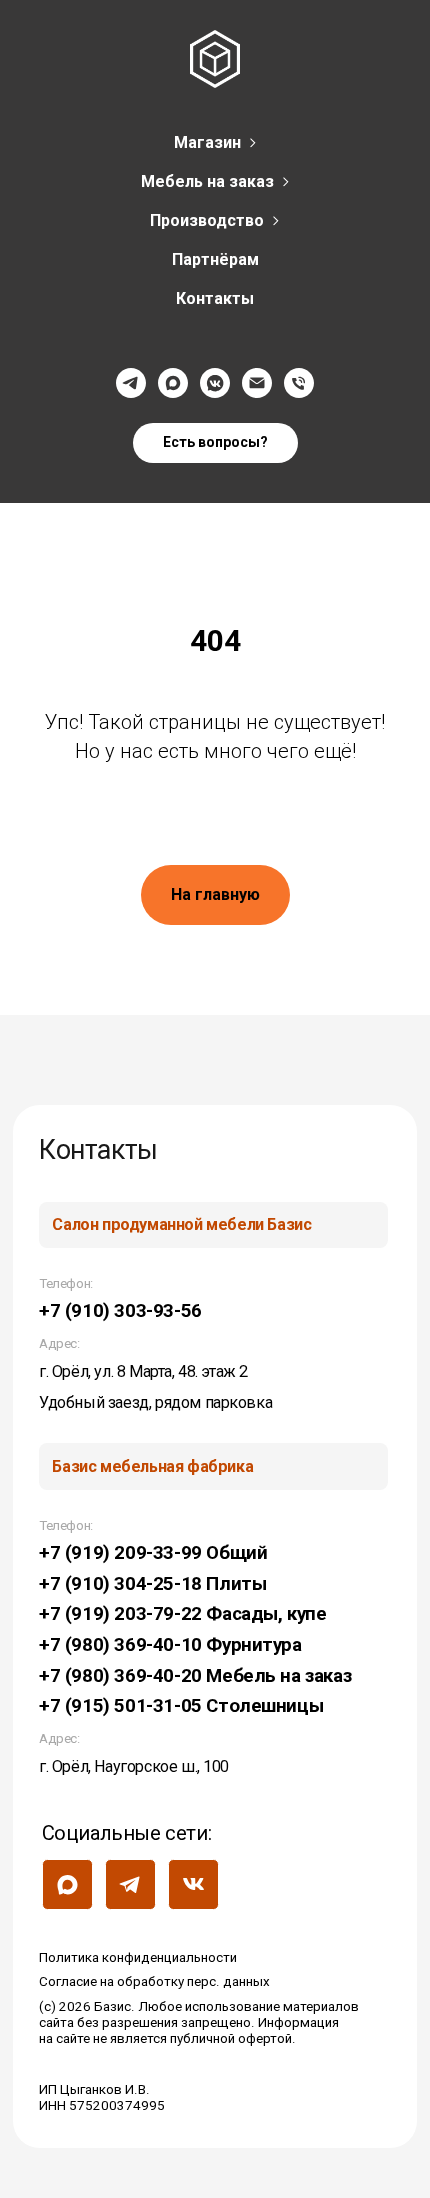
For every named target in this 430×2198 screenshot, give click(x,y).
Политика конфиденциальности (138, 1957)
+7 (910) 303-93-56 (120, 1311)
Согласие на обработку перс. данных (154, 1981)
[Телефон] (299, 383)
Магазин (207, 142)
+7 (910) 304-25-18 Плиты (152, 1584)
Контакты (215, 298)
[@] (257, 383)
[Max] (173, 383)
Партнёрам (215, 259)
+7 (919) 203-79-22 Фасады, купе (183, 1614)
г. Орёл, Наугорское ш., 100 (134, 1766)
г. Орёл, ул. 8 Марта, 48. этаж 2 (143, 1371)
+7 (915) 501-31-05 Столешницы (181, 1706)
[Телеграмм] (131, 383)
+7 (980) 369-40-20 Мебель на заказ (195, 1676)
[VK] (215, 383)
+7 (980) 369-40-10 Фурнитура (170, 1645)
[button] (215, 443)
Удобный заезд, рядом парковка (155, 1402)
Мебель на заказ (207, 181)
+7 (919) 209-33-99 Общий (153, 1553)
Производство (207, 220)
